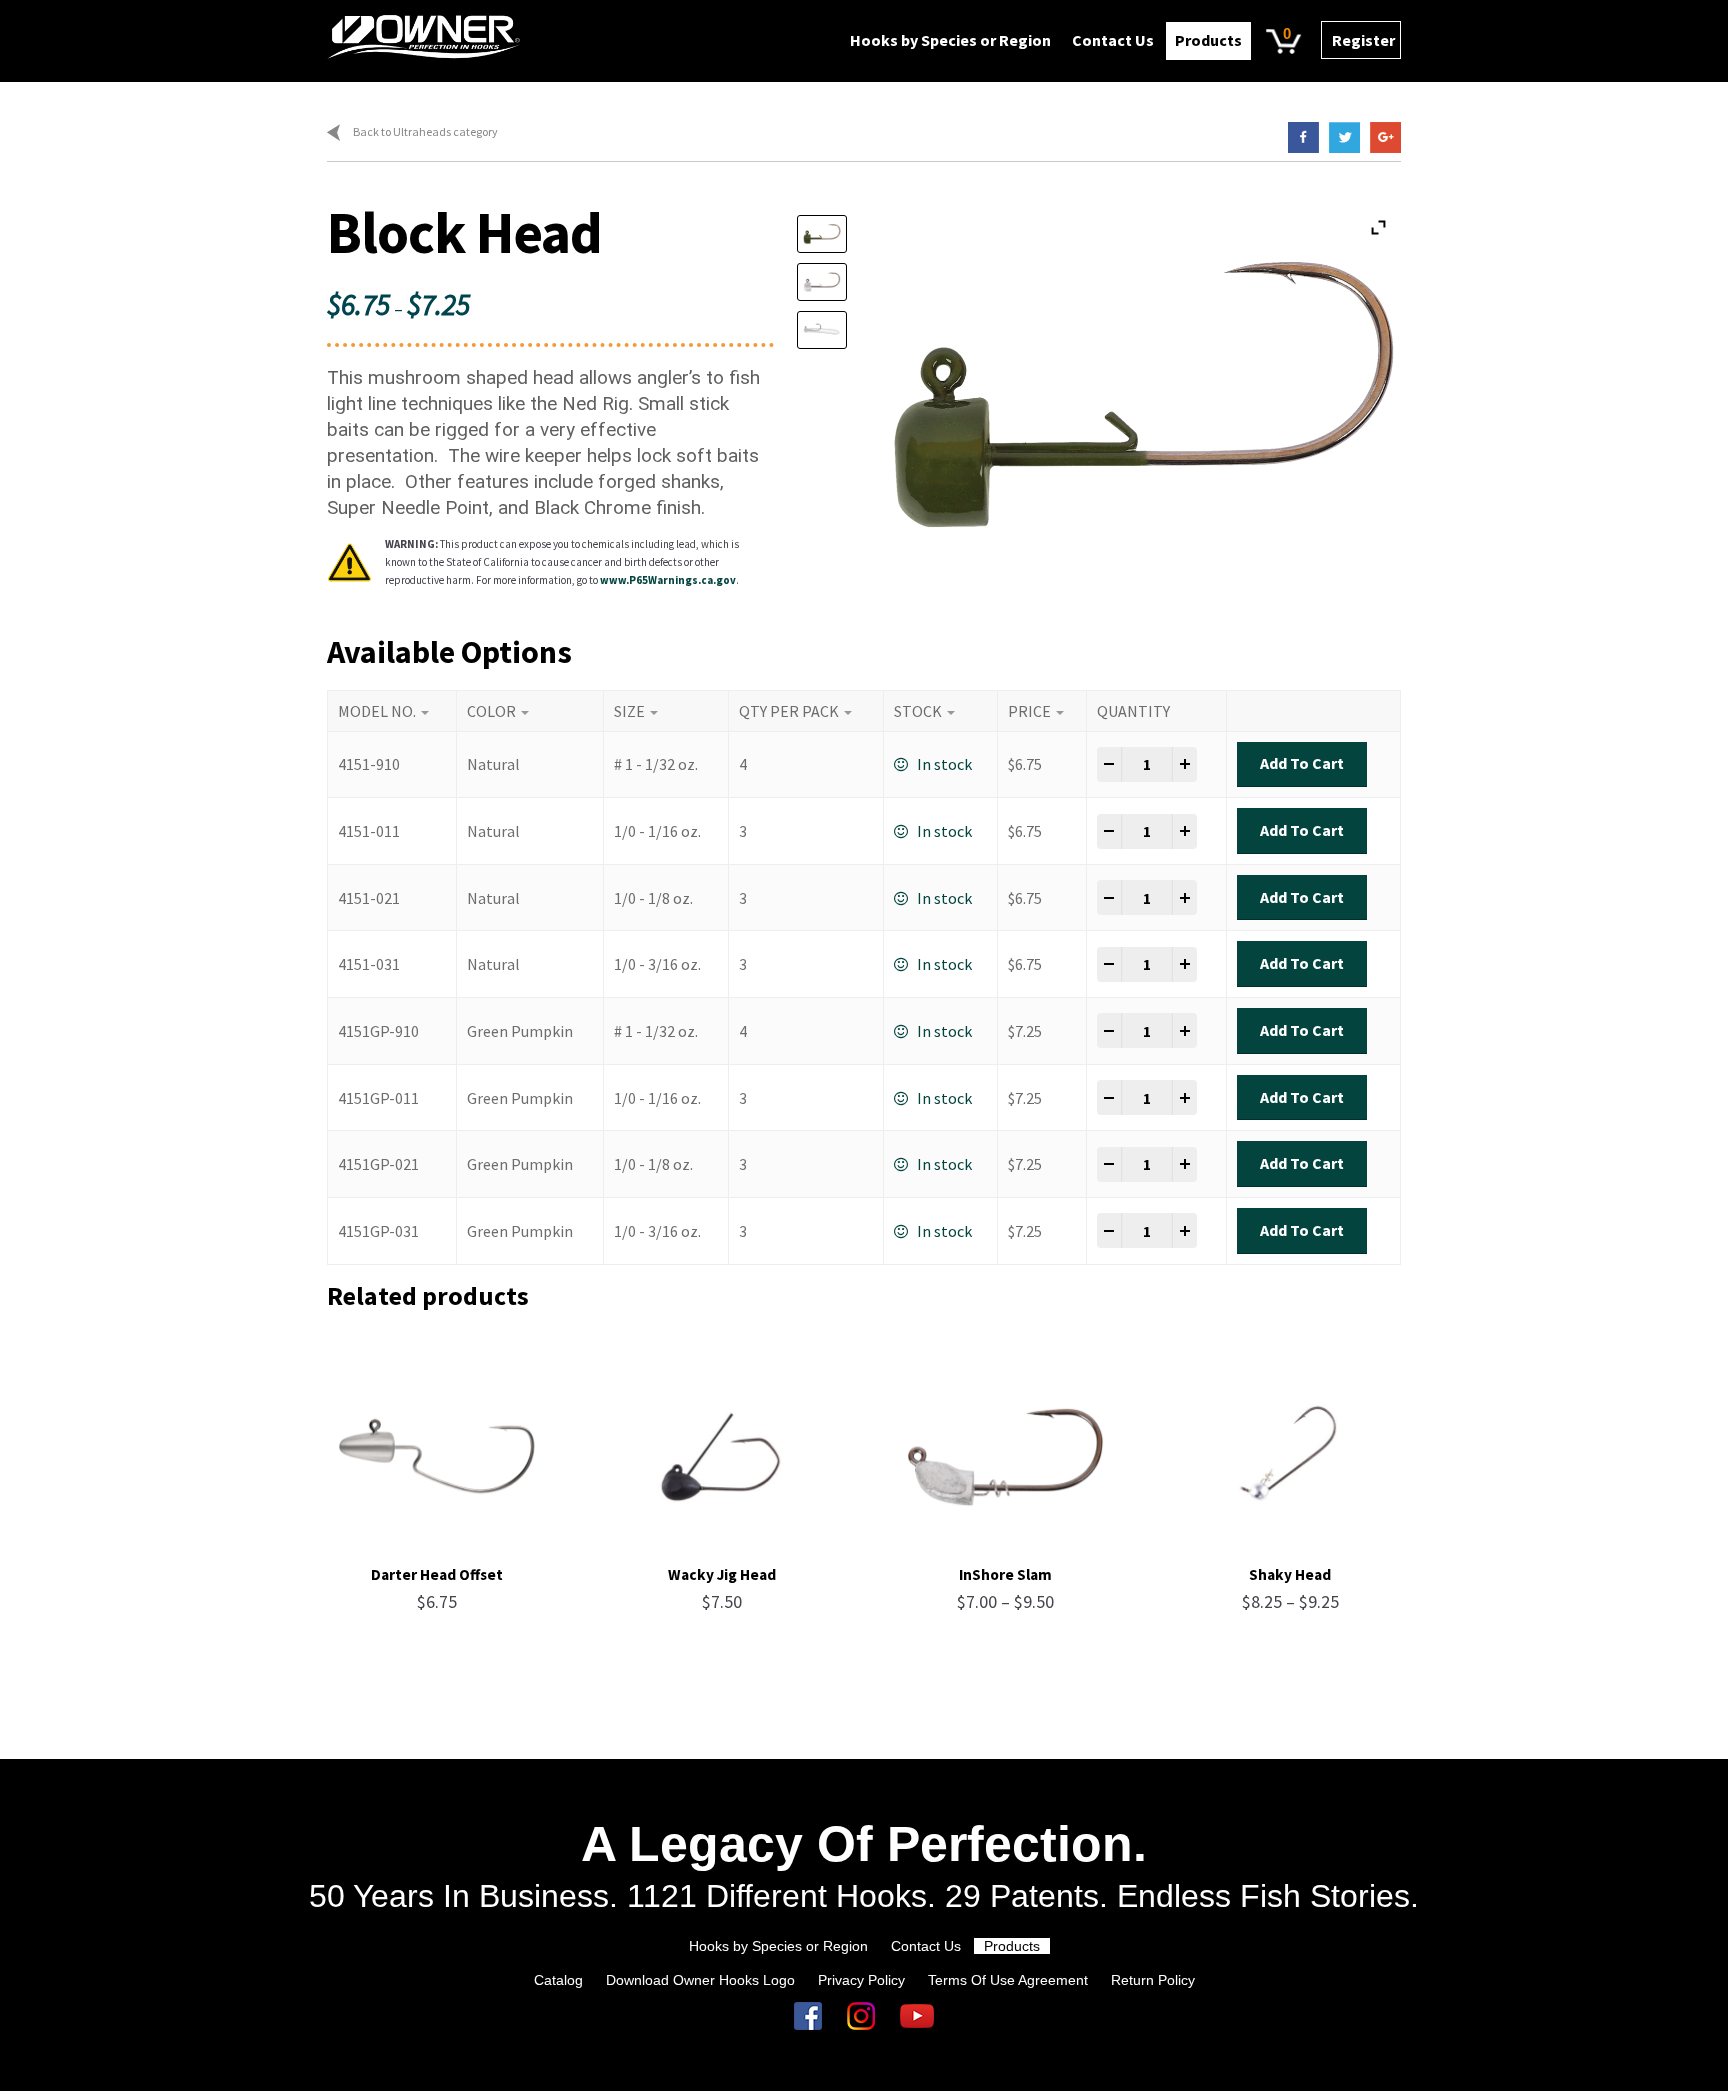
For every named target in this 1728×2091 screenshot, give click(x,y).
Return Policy (1153, 1980)
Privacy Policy (861, 1980)
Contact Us (1113, 40)
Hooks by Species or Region (950, 40)
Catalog (558, 1980)
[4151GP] (832, 234)
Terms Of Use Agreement (1008, 1980)
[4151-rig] (832, 330)
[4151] (832, 282)
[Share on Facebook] (1298, 137)
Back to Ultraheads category (425, 131)
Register (1363, 40)
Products (1208, 40)
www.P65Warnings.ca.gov (668, 580)
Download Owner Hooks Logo (700, 1980)
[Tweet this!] (1339, 137)
